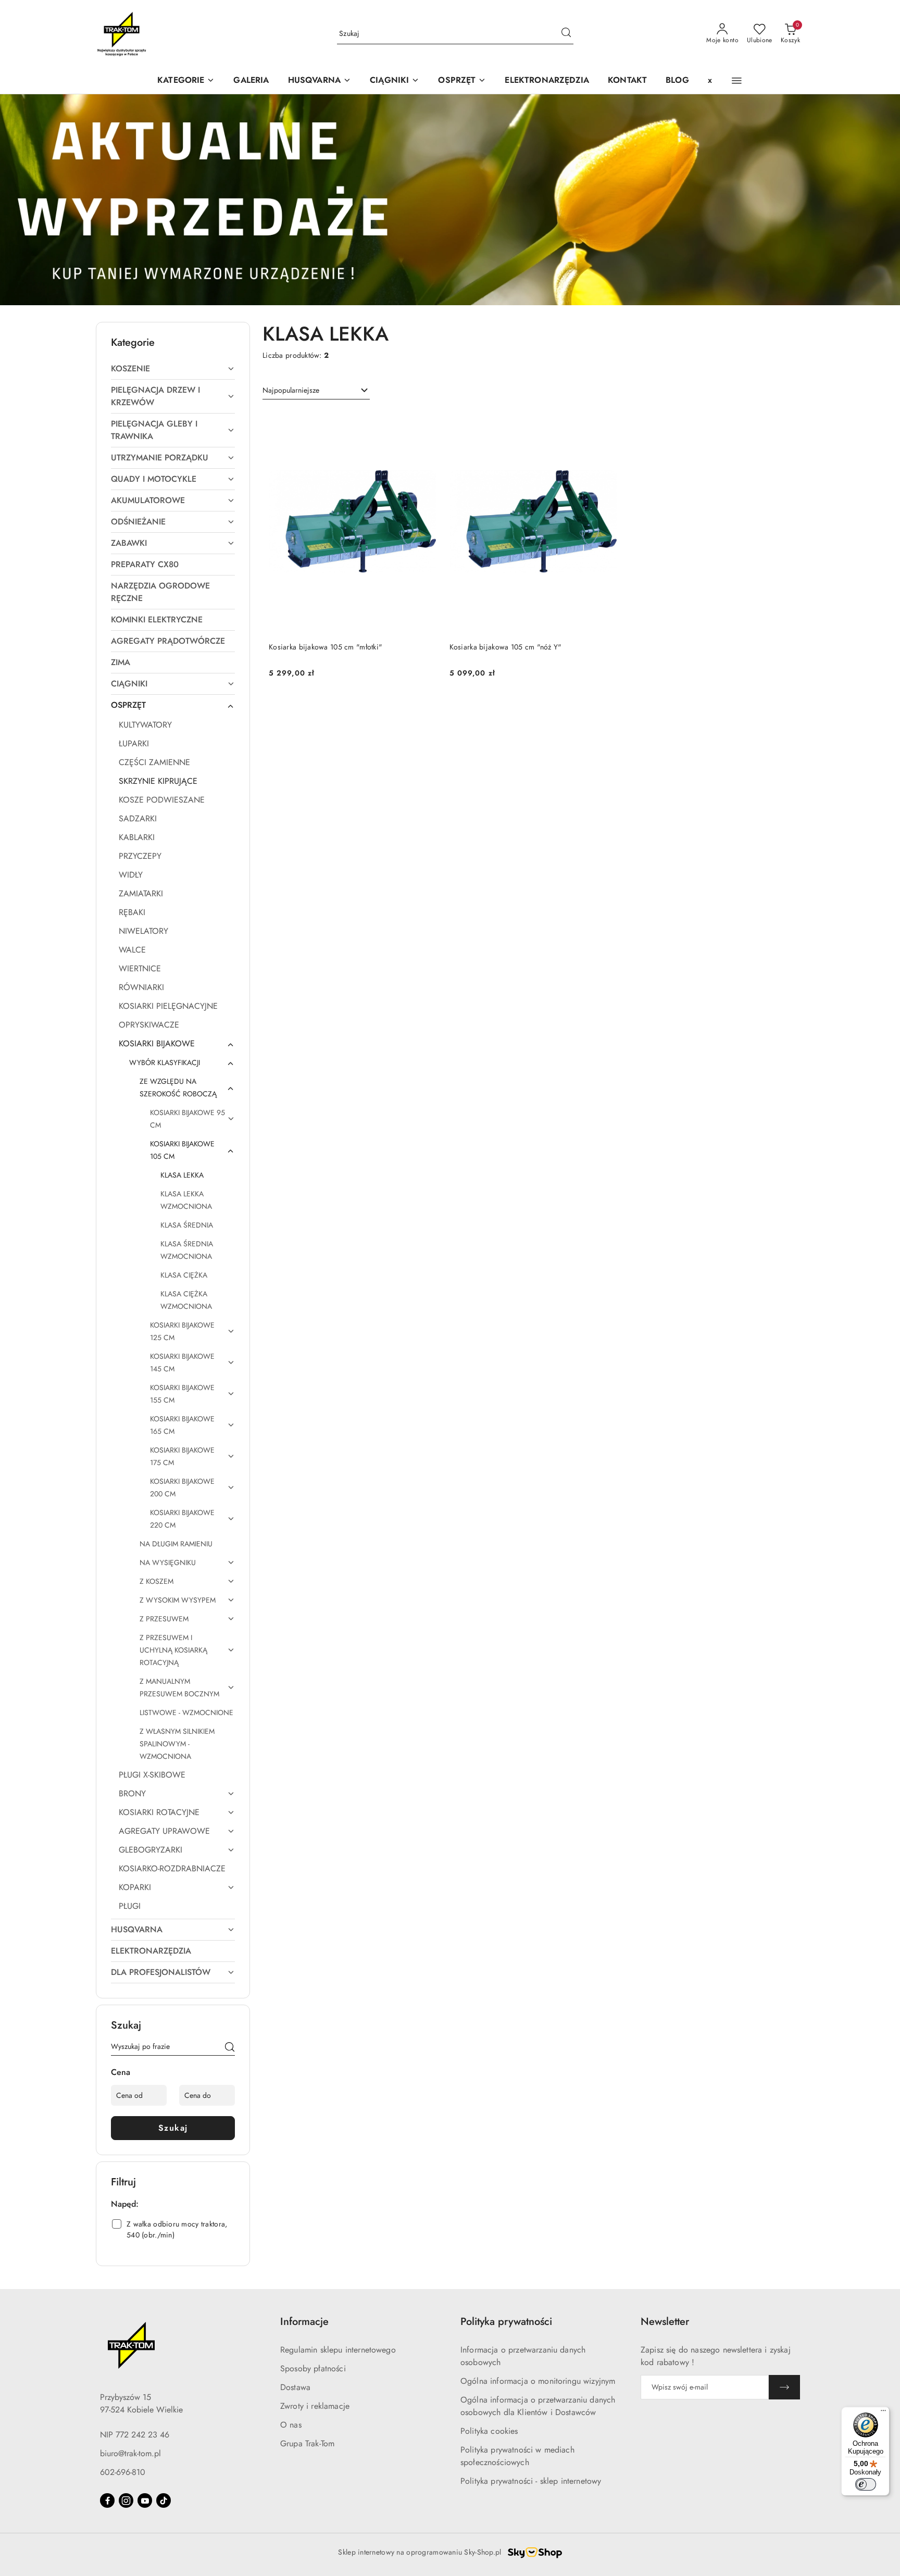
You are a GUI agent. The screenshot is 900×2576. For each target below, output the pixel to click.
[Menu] (883, 2413)
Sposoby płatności (313, 2368)
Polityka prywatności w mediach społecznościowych (517, 2456)
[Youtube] (145, 2500)
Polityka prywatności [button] (506, 2322)
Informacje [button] (304, 2322)
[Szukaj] (230, 2048)
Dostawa (295, 2387)
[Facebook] (107, 2500)
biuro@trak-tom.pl (130, 2453)
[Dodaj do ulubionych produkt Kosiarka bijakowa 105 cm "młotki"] (425, 422)
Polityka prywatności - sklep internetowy (531, 2481)
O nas (291, 2425)
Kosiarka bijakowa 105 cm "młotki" (326, 647)
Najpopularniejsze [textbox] (291, 390)
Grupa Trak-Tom (307, 2443)
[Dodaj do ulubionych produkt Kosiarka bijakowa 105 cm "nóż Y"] (605, 422)
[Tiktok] (164, 2500)
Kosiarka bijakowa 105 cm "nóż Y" (506, 647)
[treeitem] (173, 369)
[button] (320, 81)
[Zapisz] (784, 2387)
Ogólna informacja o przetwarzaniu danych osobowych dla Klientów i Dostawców (538, 2406)
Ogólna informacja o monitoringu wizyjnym (538, 2381)
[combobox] (316, 391)
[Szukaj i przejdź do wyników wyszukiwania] (566, 34)
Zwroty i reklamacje (315, 2406)
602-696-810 (123, 2472)
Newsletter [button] (665, 2322)
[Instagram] (126, 2500)
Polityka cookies (489, 2431)
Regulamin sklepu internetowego (338, 2350)
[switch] (866, 2484)
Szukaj (173, 2128)
